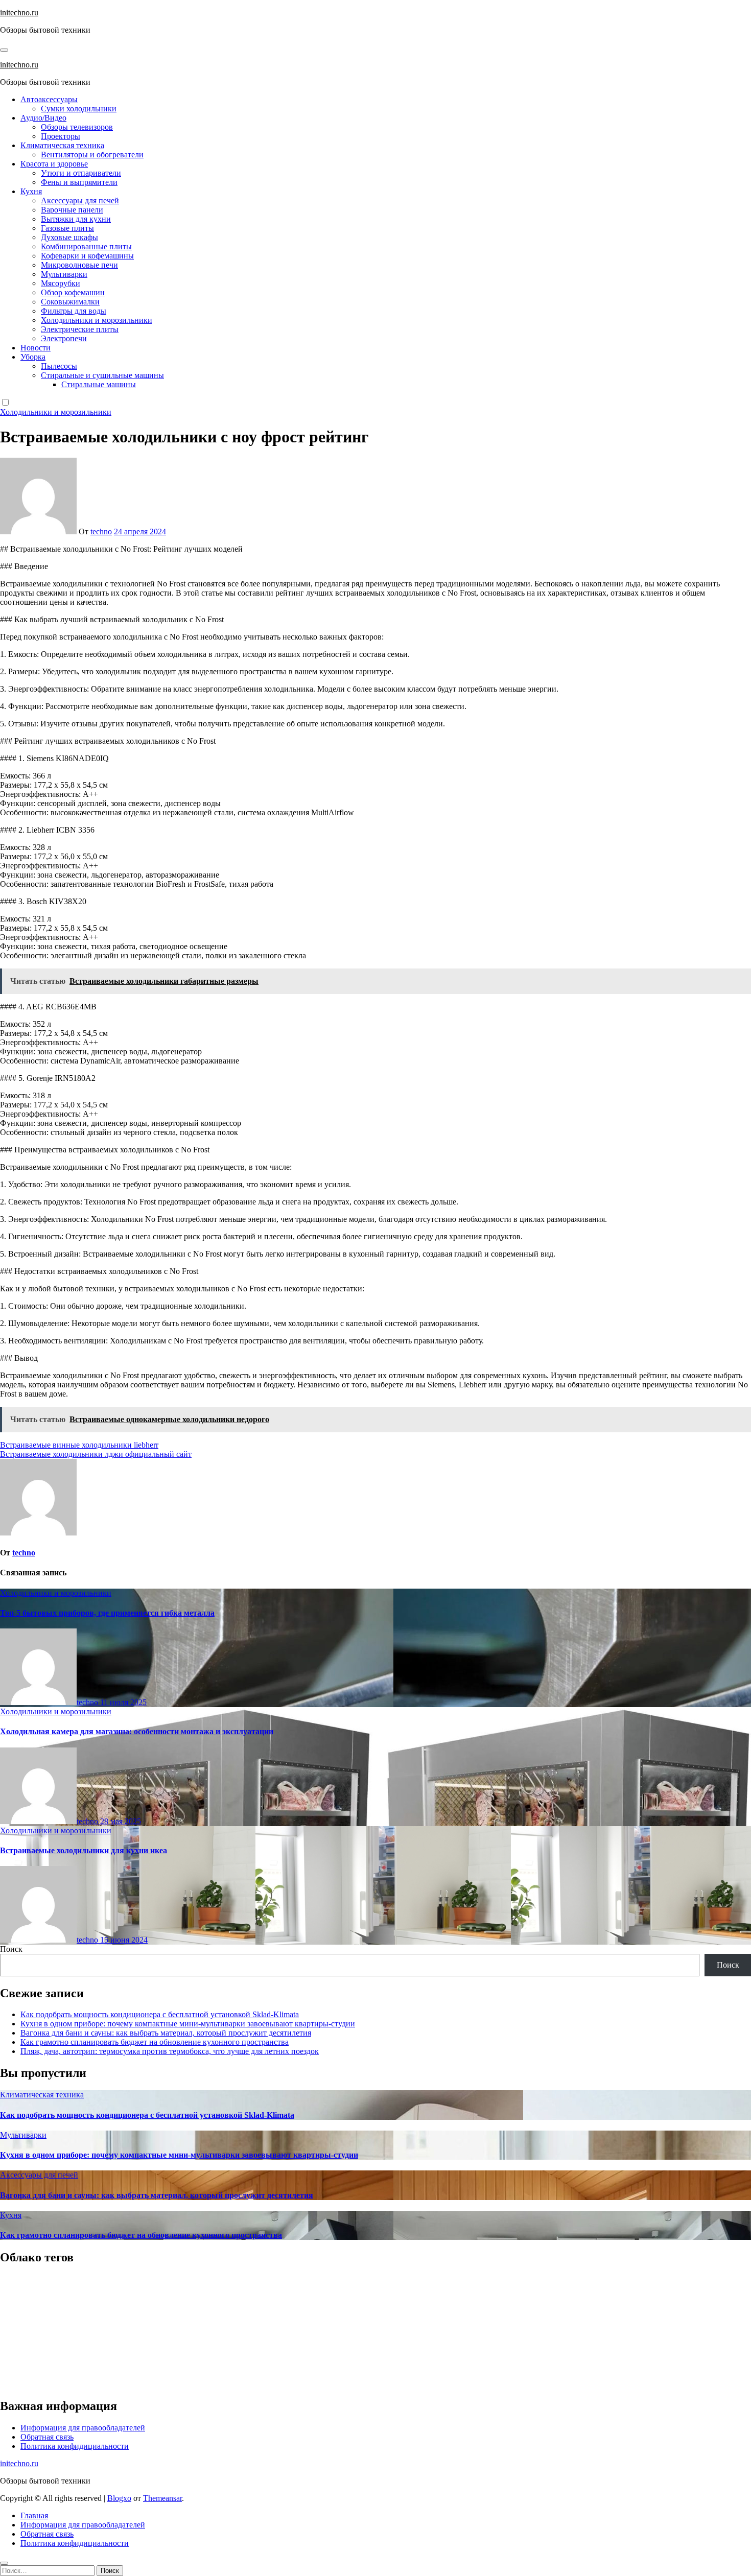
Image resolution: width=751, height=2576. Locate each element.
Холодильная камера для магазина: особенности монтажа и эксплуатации (137, 1731)
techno (101, 531)
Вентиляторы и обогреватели (92, 155)
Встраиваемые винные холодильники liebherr (79, 1445)
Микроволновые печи (79, 265)
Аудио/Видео (43, 118)
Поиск (11, 1949)
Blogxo (119, 2498)
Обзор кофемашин (73, 292)
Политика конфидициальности (75, 2446)
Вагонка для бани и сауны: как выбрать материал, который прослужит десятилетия (166, 2033)
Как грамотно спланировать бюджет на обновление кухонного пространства (155, 2042)
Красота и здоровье (54, 164)
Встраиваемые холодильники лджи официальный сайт (96, 1454)
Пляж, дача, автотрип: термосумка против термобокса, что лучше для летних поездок (170, 2051)
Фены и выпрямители (79, 182)
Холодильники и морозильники (97, 320)
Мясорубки (61, 283)
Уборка (33, 357)
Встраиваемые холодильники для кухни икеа (84, 1850)
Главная (34, 2515)
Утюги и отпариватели (81, 173)
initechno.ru (19, 13)
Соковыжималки (70, 302)
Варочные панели (72, 210)
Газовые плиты (67, 228)
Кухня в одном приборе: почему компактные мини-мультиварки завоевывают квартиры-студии (188, 2024)
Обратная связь (47, 2437)
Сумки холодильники (79, 109)
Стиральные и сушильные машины (102, 375)
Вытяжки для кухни (76, 219)
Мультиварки (64, 274)
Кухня (31, 191)
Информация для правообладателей (83, 2428)
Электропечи (64, 338)
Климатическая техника (62, 145)
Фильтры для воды (74, 311)
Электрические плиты (80, 329)
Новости (36, 348)
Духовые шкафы (69, 237)
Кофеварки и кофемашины (87, 256)
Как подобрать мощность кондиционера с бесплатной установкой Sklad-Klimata (160, 2014)
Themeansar (162, 2498)
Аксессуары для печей (80, 200)
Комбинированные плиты (86, 246)
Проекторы (61, 136)
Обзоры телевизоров (77, 127)
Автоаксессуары (49, 99)
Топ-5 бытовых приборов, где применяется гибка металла (107, 1613)
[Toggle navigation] (4, 50)
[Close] (4, 2563)
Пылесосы (59, 366)
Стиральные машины (99, 384)
